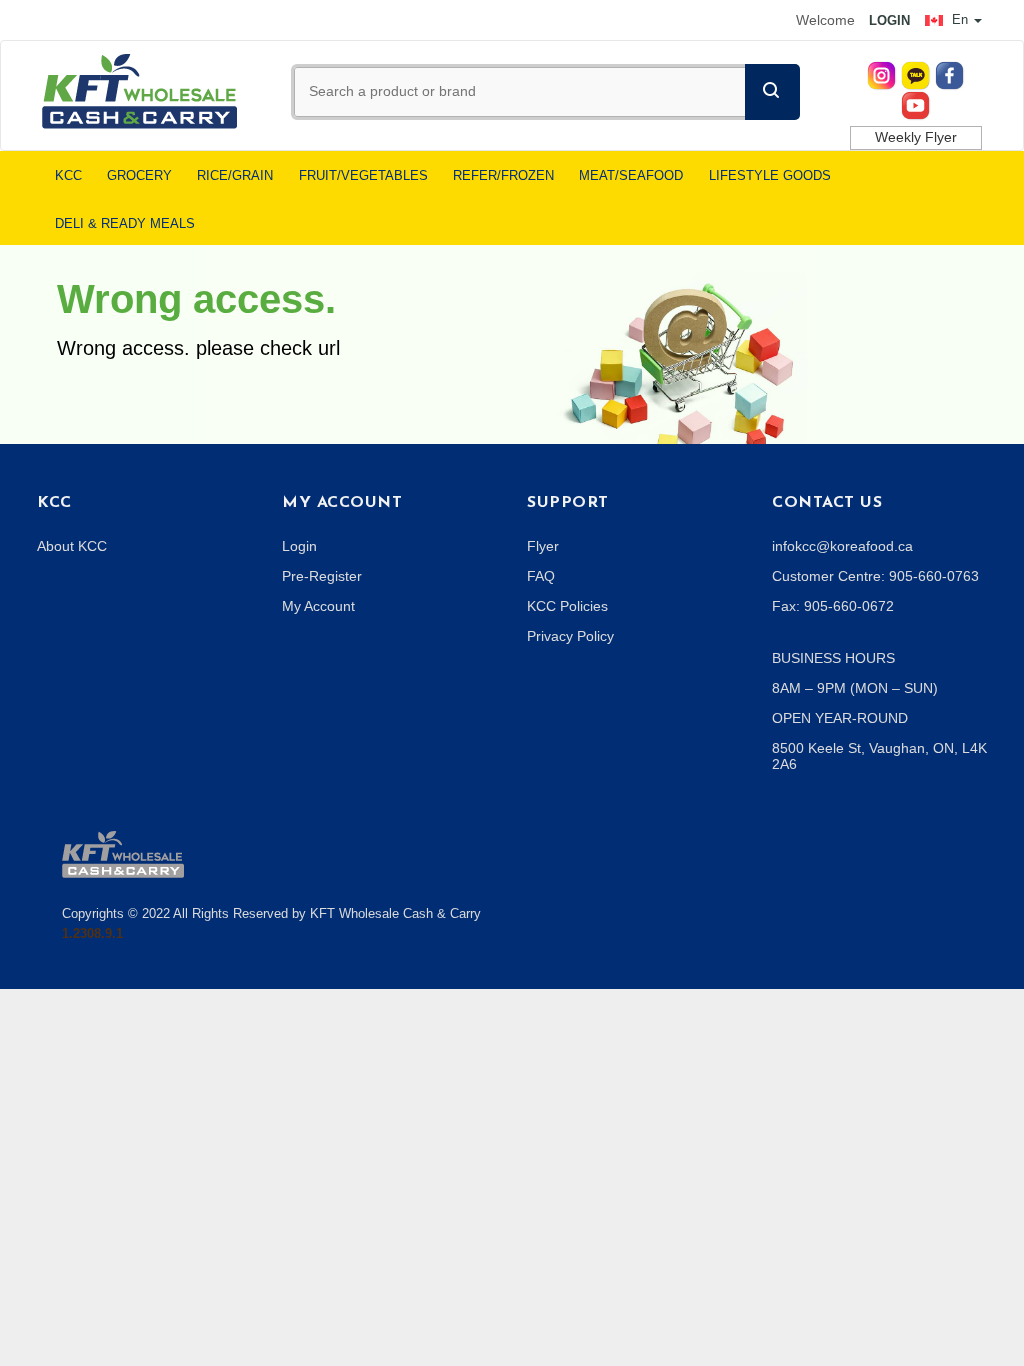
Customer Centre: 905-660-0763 (875, 576)
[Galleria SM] (123, 853)
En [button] (960, 19)
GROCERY (139, 176)
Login (299, 546)
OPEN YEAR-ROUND (840, 718)
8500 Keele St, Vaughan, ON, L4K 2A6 (879, 756)
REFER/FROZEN (503, 176)
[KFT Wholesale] (139, 90)
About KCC (72, 546)
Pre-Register (322, 576)
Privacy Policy (570, 636)
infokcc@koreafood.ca (842, 546)
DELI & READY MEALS (125, 224)
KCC (68, 176)
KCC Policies (567, 606)
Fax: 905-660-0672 (833, 606)
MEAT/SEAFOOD (631, 176)
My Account (318, 606)
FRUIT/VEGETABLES (363, 176)
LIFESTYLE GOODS (770, 176)
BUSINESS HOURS (833, 658)
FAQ (541, 576)
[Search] (772, 92)
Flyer (543, 546)
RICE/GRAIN (235, 176)
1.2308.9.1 (92, 933)
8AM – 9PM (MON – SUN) (855, 688)
